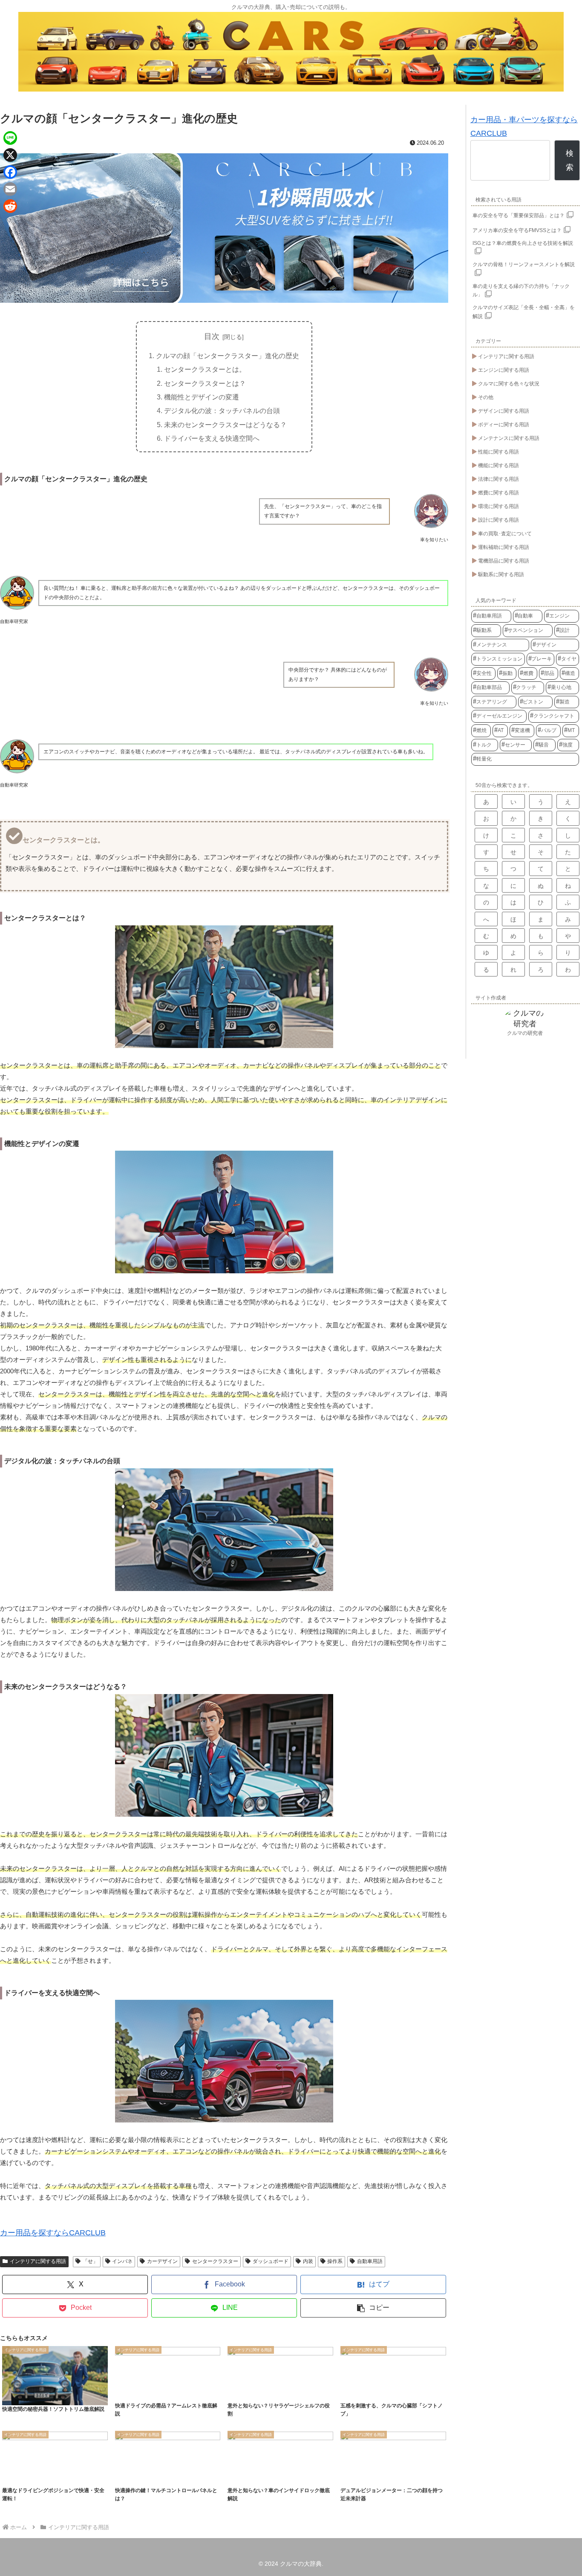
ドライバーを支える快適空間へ (212, 438)
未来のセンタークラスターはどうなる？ (225, 425)
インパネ (122, 2261)
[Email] (10, 189)
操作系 (335, 2261)
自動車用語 (370, 2261)
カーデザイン (162, 2261)
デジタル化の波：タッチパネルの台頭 (222, 411)
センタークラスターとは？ (205, 383)
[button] (373, 2308)
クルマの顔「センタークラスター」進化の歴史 (228, 356)
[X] (10, 155)
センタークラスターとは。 (205, 369)
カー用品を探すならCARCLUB (53, 2233)
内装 (308, 2261)
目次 (212, 336)
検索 (570, 160)
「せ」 (90, 2261)
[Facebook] (10, 172)
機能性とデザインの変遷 (202, 397)
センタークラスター (215, 2261)
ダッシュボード (271, 2261)
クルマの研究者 (525, 1033)
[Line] (10, 138)
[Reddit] (10, 206)
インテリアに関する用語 (38, 2261)
